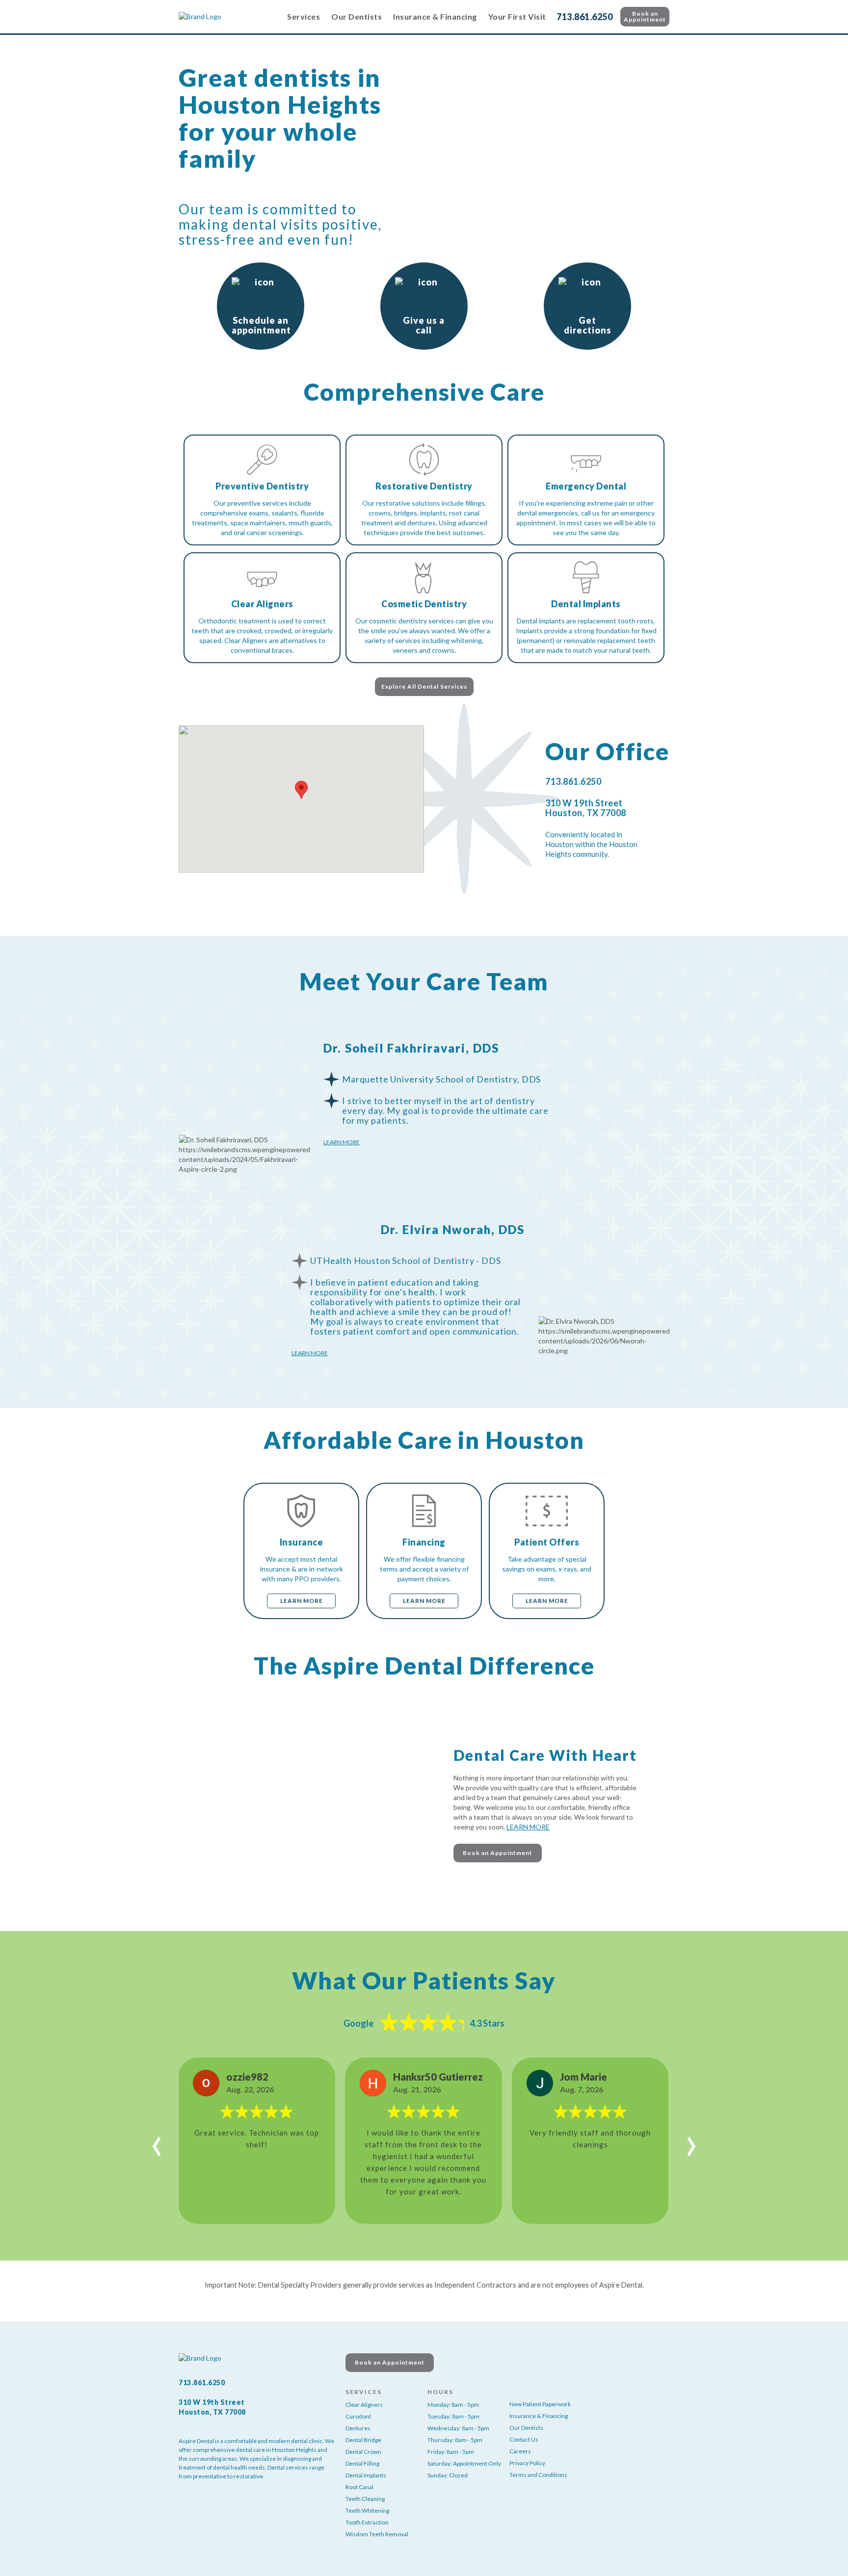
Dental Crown (363, 2452)
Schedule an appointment (261, 325)
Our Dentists (357, 16)
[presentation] (157, 2141)
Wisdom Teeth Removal (377, 2534)
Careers (520, 2451)
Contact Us (524, 2439)
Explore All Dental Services (424, 686)
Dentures (358, 2428)
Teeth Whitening (367, 2511)
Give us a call (424, 325)
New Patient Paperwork (540, 2404)
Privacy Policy (527, 2463)
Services (304, 16)
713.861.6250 (584, 17)
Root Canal (359, 2487)
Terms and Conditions (538, 2475)
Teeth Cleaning (365, 2499)
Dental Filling (362, 2463)
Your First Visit (517, 16)
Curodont (358, 2416)
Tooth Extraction (367, 2522)
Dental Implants (366, 2475)
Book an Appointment (645, 16)
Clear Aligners (364, 2405)
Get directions (588, 325)
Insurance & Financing (435, 16)
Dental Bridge (363, 2440)
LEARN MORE (528, 1827)
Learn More (342, 1142)
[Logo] (228, 17)
